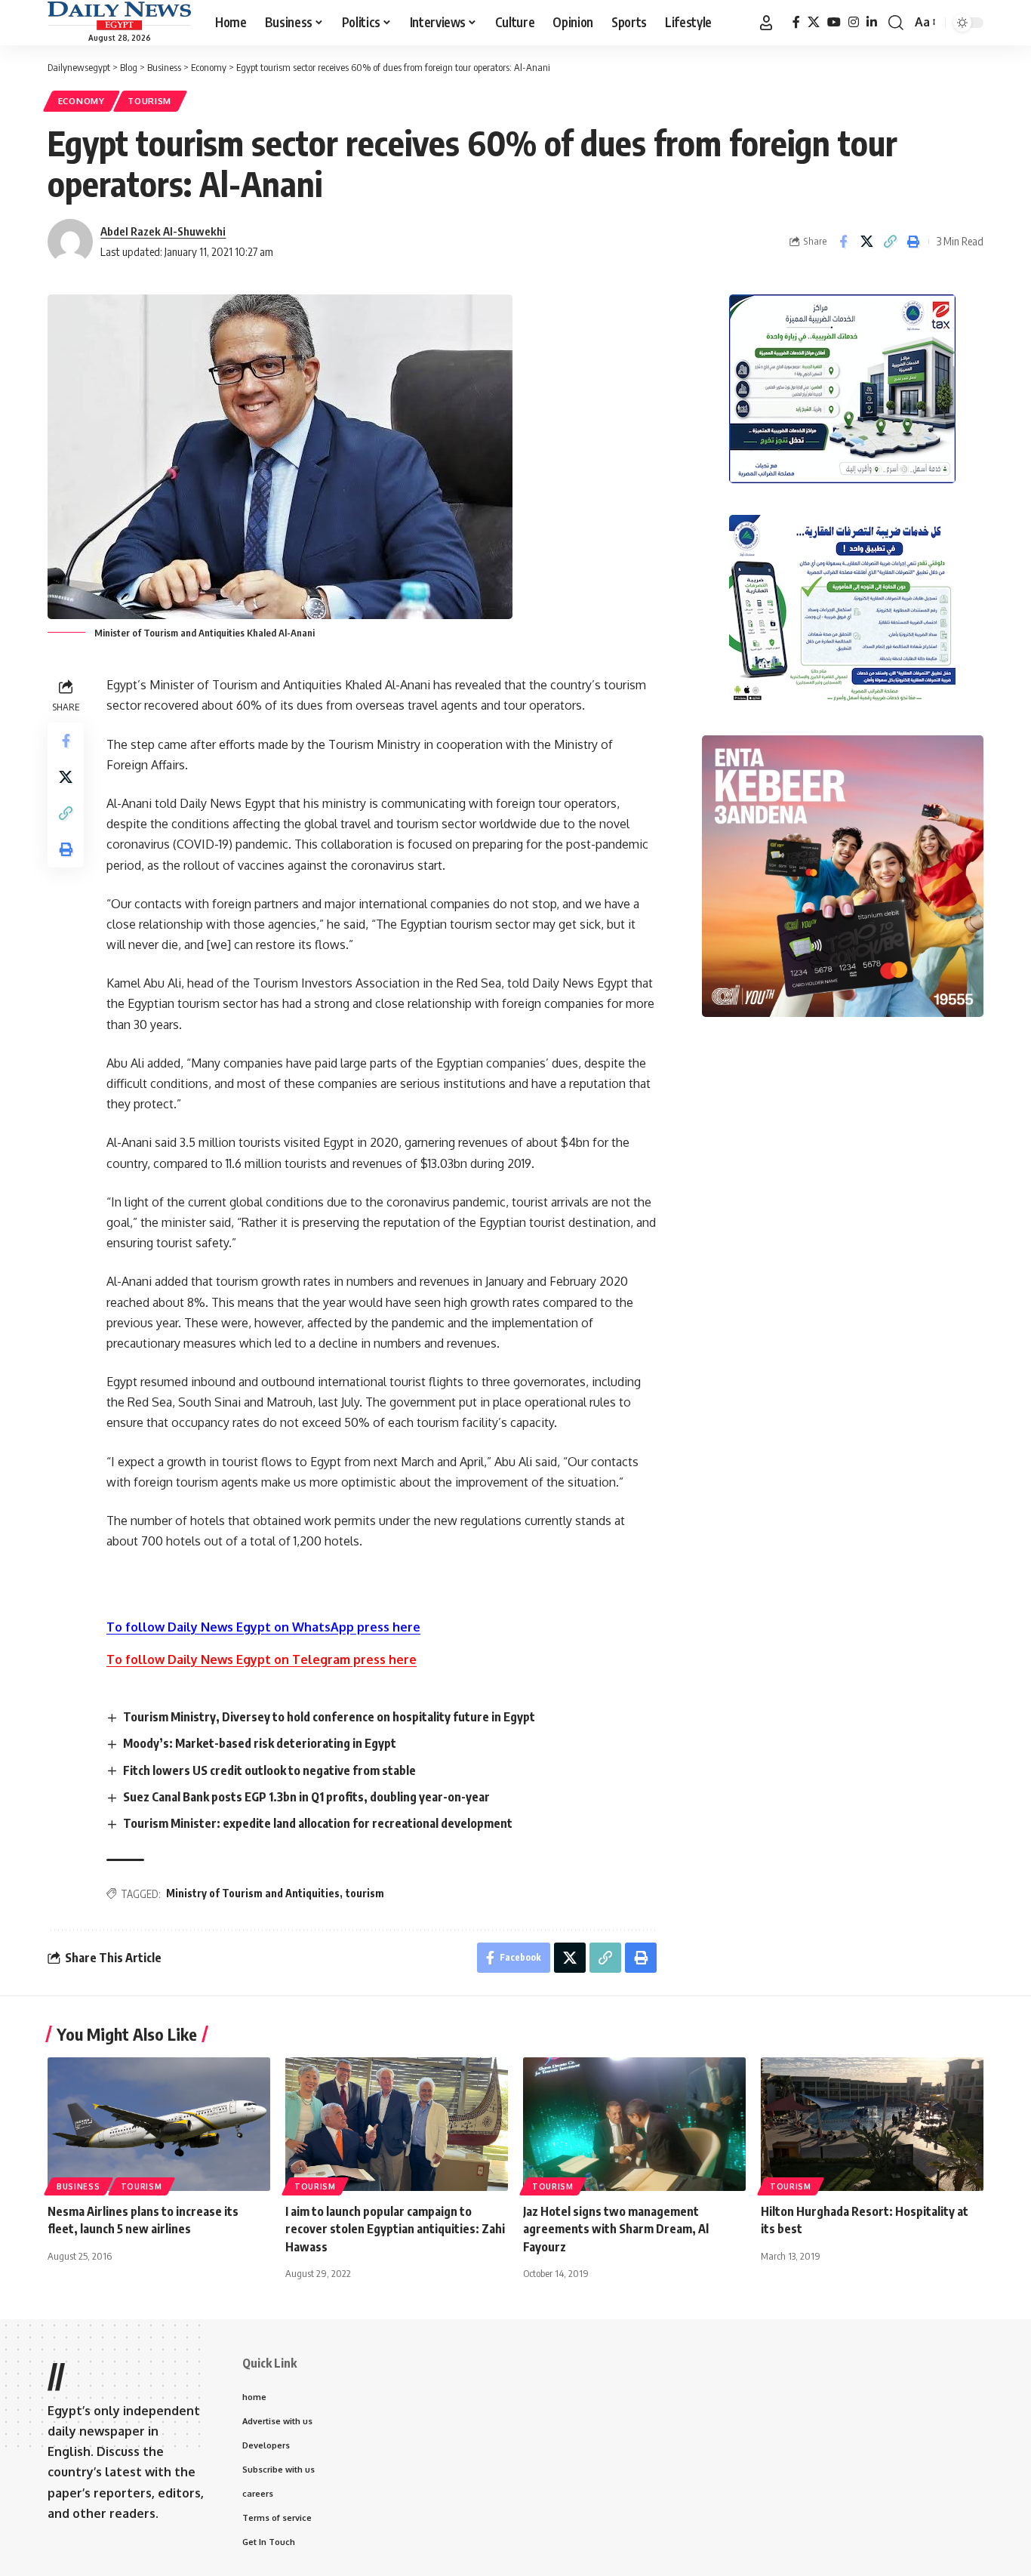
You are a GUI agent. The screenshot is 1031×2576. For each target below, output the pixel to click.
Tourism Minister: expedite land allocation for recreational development (318, 1823)
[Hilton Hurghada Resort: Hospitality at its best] (872, 2124)
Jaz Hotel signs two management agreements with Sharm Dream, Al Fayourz (616, 2229)
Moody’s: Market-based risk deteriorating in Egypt (260, 1743)
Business (78, 2186)
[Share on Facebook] (843, 242)
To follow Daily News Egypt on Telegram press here (262, 1659)
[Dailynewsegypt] (119, 16)
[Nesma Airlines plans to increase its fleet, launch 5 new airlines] (159, 2124)
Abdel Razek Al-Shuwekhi (163, 231)
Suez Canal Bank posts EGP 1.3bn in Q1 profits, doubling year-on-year (306, 1797)
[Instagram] (854, 22)
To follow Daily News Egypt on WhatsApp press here (263, 1627)
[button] (766, 23)
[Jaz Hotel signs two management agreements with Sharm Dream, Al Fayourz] (634, 2124)
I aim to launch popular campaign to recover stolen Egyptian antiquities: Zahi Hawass (395, 2229)
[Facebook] (796, 22)
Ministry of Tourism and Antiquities (253, 1893)
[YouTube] (834, 22)
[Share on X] (866, 242)
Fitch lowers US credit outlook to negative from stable (269, 1770)
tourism (365, 1893)
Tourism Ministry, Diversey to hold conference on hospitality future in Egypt (329, 1717)
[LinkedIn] (872, 22)
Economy (82, 101)
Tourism (149, 101)
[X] (814, 22)
